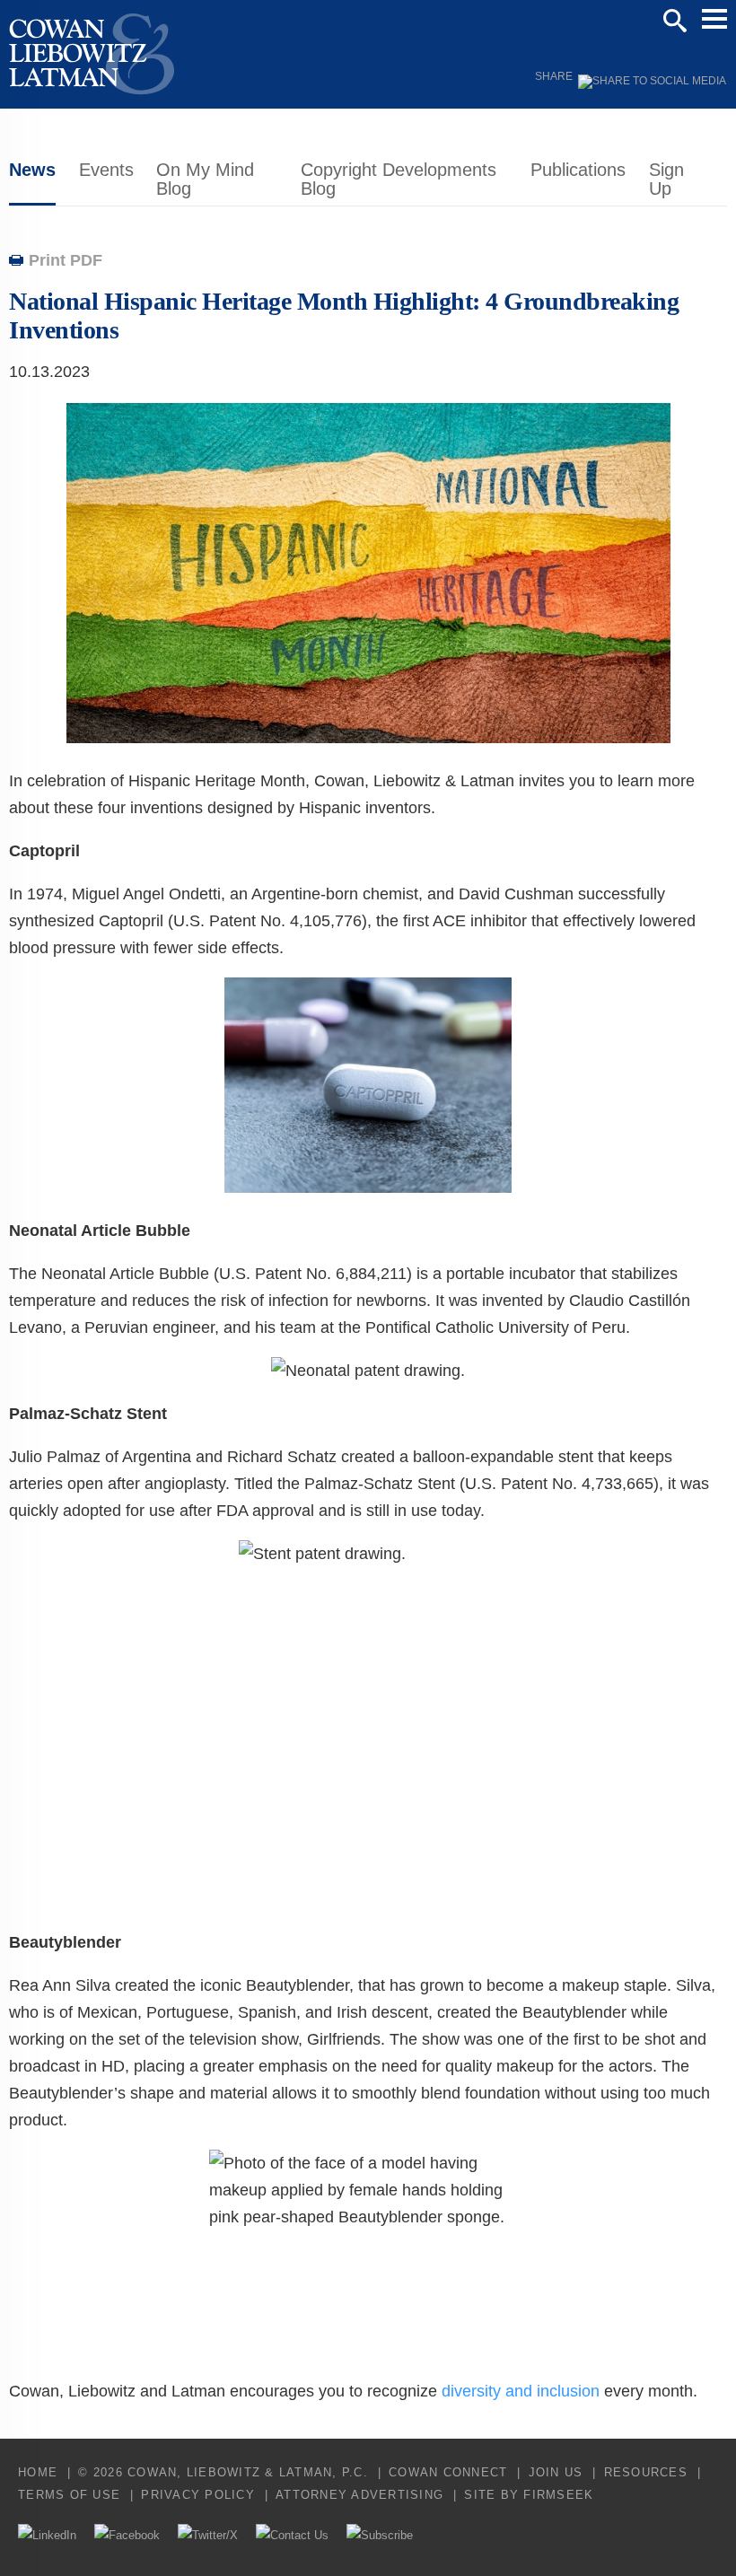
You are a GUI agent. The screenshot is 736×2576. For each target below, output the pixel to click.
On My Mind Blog (205, 179)
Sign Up (666, 179)
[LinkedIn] (47, 2535)
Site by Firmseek (529, 2495)
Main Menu (714, 19)
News (32, 170)
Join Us (556, 2472)
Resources (646, 2472)
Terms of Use (69, 2495)
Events (106, 170)
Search (675, 21)
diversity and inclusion (521, 2391)
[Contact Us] (292, 2535)
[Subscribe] (380, 2535)
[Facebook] (127, 2535)
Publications (578, 170)
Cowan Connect (448, 2472)
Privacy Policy (198, 2495)
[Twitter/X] (208, 2535)
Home (38, 2472)
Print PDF (66, 260)
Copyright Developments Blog (399, 179)
